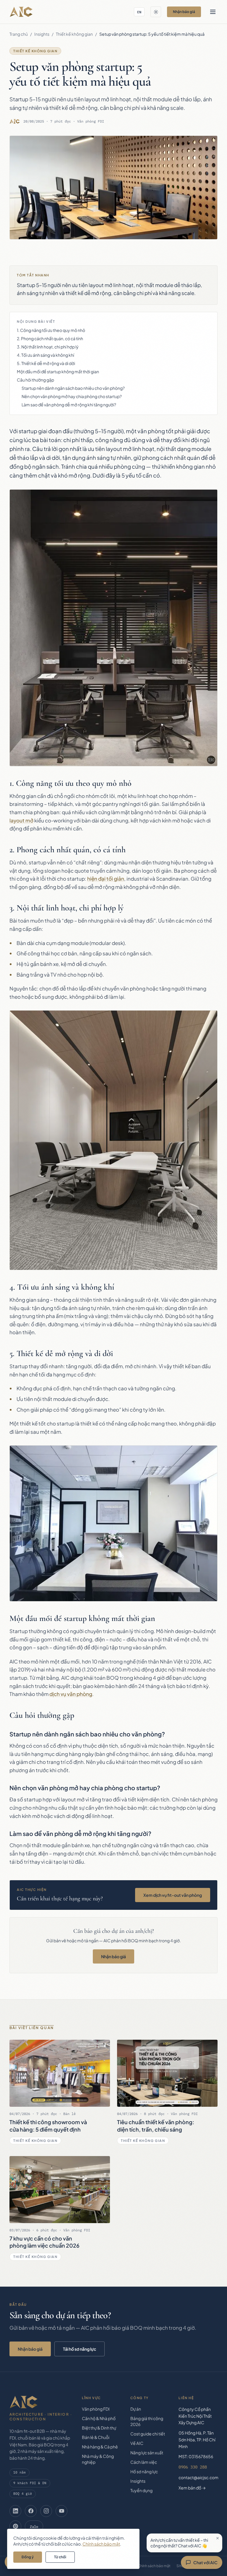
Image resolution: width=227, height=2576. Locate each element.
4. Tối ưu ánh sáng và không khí (46, 355)
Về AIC (137, 2443)
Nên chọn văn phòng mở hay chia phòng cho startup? (72, 396)
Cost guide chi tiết (148, 2434)
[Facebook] (31, 2511)
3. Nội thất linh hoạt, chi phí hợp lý (48, 347)
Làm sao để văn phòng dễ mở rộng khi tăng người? (69, 405)
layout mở (21, 820)
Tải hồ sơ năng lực (80, 2349)
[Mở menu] (213, 12)
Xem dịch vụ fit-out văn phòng (173, 1895)
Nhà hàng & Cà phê (100, 2447)
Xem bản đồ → (192, 2488)
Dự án (136, 2409)
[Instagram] (46, 2511)
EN (139, 12)
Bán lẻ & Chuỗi (96, 2437)
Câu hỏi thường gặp (35, 380)
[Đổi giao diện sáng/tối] (156, 12)
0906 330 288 (193, 2467)
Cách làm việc (144, 2462)
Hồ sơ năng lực (144, 2471)
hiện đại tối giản (106, 879)
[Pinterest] (15, 2526)
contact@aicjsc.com (198, 2477)
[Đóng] (218, 2538)
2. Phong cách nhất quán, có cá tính (50, 338)
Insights (42, 34)
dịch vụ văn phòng (71, 1694)
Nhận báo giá (184, 12)
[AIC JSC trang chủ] (21, 12)
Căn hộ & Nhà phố (99, 2418)
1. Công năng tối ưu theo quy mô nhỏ (51, 330)
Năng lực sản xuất (147, 2453)
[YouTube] (61, 2511)
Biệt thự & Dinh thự (99, 2428)
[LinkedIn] (15, 2511)
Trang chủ (19, 34)
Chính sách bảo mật (154, 2566)
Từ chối (60, 2557)
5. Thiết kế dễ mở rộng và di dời (46, 363)
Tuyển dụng (141, 2490)
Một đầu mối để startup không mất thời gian (58, 372)
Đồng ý (28, 2557)
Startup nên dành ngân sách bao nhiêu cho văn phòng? (73, 388)
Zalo (34, 2526)
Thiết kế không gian (74, 34)
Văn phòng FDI (96, 2409)
